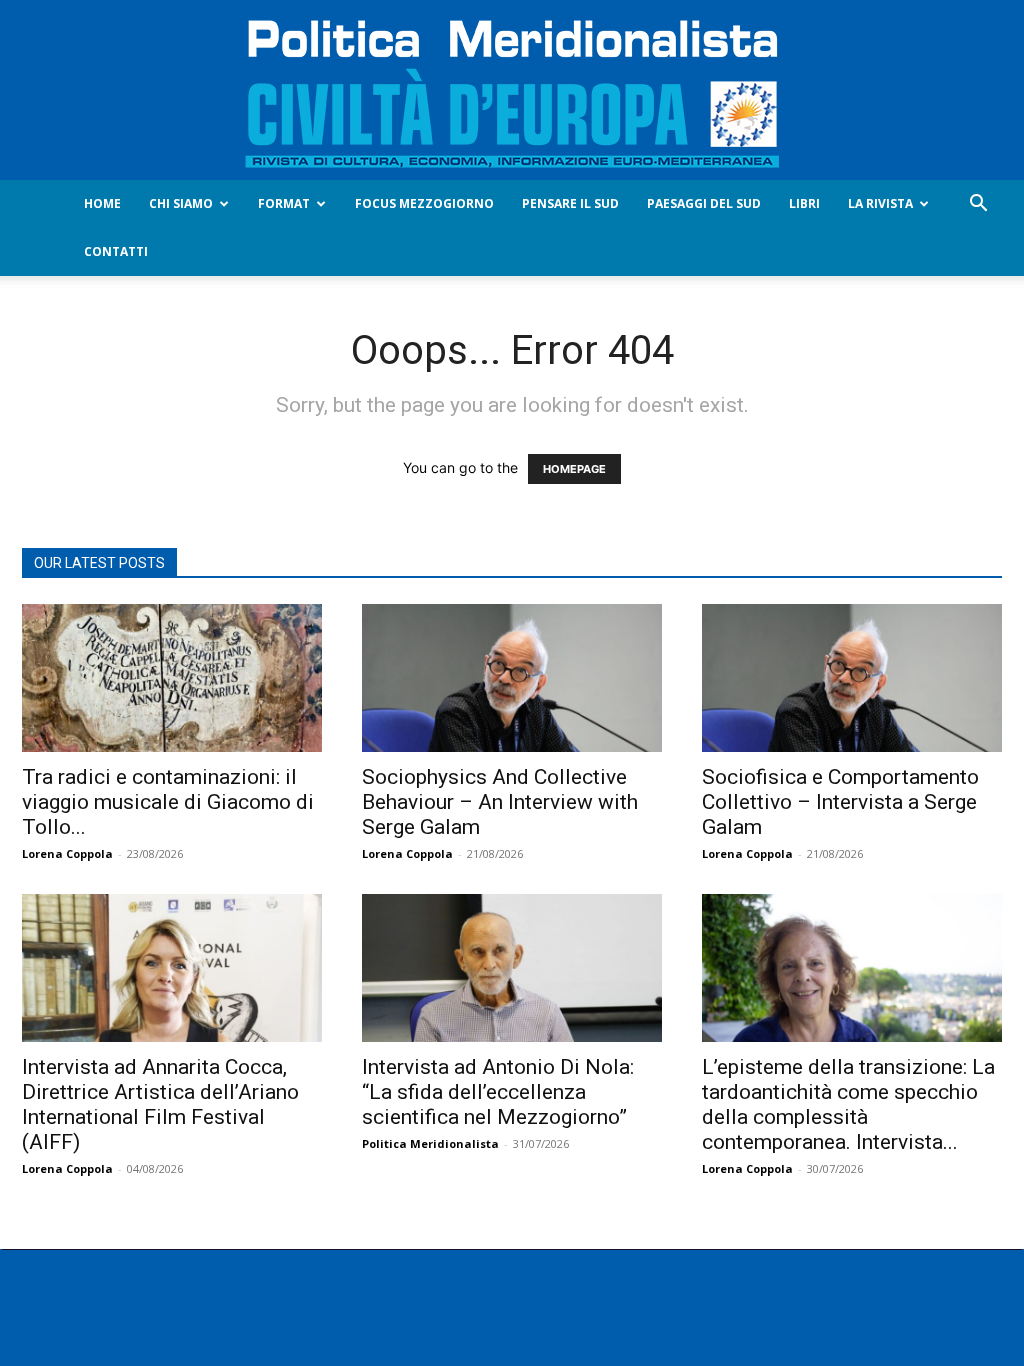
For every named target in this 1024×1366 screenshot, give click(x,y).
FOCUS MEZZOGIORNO (424, 203)
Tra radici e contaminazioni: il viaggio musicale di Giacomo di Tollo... (168, 802)
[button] (978, 205)
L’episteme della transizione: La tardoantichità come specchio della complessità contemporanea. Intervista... (848, 1104)
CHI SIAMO (181, 203)
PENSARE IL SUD (570, 203)
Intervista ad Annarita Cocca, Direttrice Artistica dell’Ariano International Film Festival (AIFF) (160, 1104)
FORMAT (284, 203)
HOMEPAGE (574, 469)
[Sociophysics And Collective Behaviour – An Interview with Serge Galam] (512, 678)
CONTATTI (116, 251)
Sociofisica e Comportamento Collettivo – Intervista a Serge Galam (840, 802)
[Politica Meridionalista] (512, 90)
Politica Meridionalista (430, 1143)
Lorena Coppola (67, 853)
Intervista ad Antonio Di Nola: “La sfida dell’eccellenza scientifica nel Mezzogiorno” (498, 1092)
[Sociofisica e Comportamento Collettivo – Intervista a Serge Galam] (852, 678)
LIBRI (804, 203)
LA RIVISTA (880, 203)
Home (102, 203)
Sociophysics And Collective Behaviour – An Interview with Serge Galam (500, 802)
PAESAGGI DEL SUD (704, 203)
